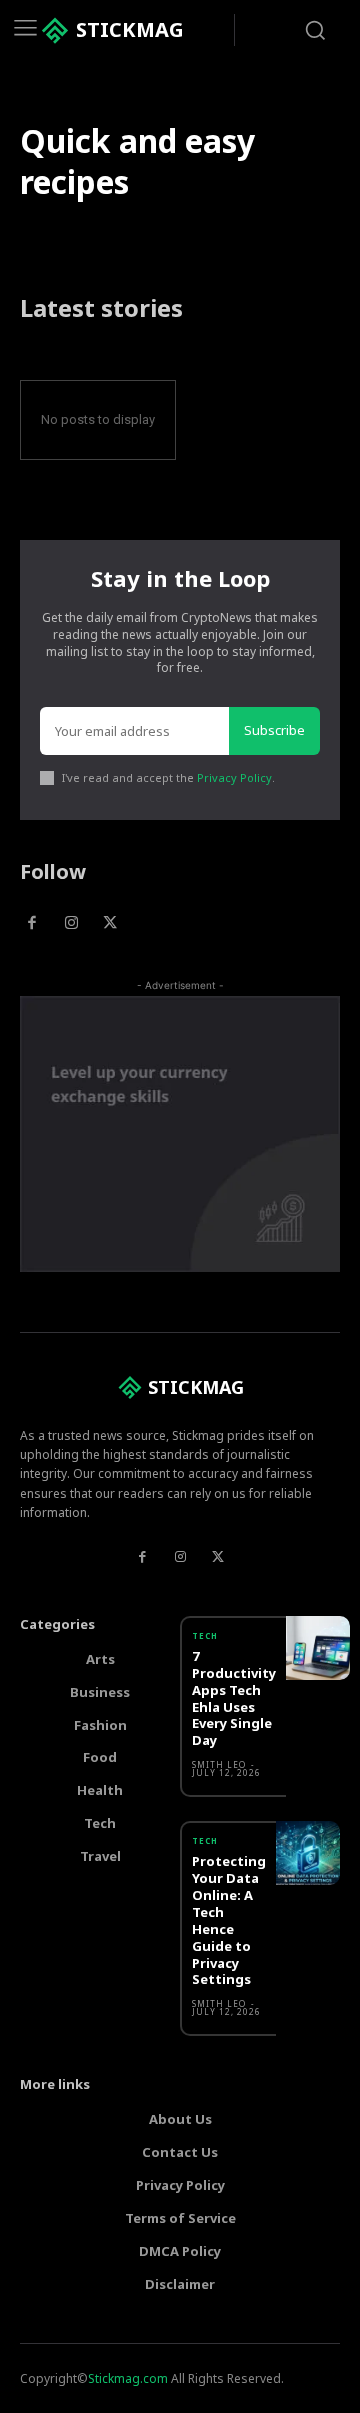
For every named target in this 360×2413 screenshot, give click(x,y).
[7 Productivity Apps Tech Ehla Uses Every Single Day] (318, 1648)
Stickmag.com (128, 2378)
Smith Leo (219, 1764)
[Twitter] (110, 923)
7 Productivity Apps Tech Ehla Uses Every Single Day (234, 1698)
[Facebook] (32, 923)
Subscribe (274, 730)
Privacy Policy (234, 777)
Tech (205, 1636)
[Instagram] (71, 923)
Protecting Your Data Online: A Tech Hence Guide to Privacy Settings (229, 1920)
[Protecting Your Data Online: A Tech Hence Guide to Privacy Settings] (308, 1853)
